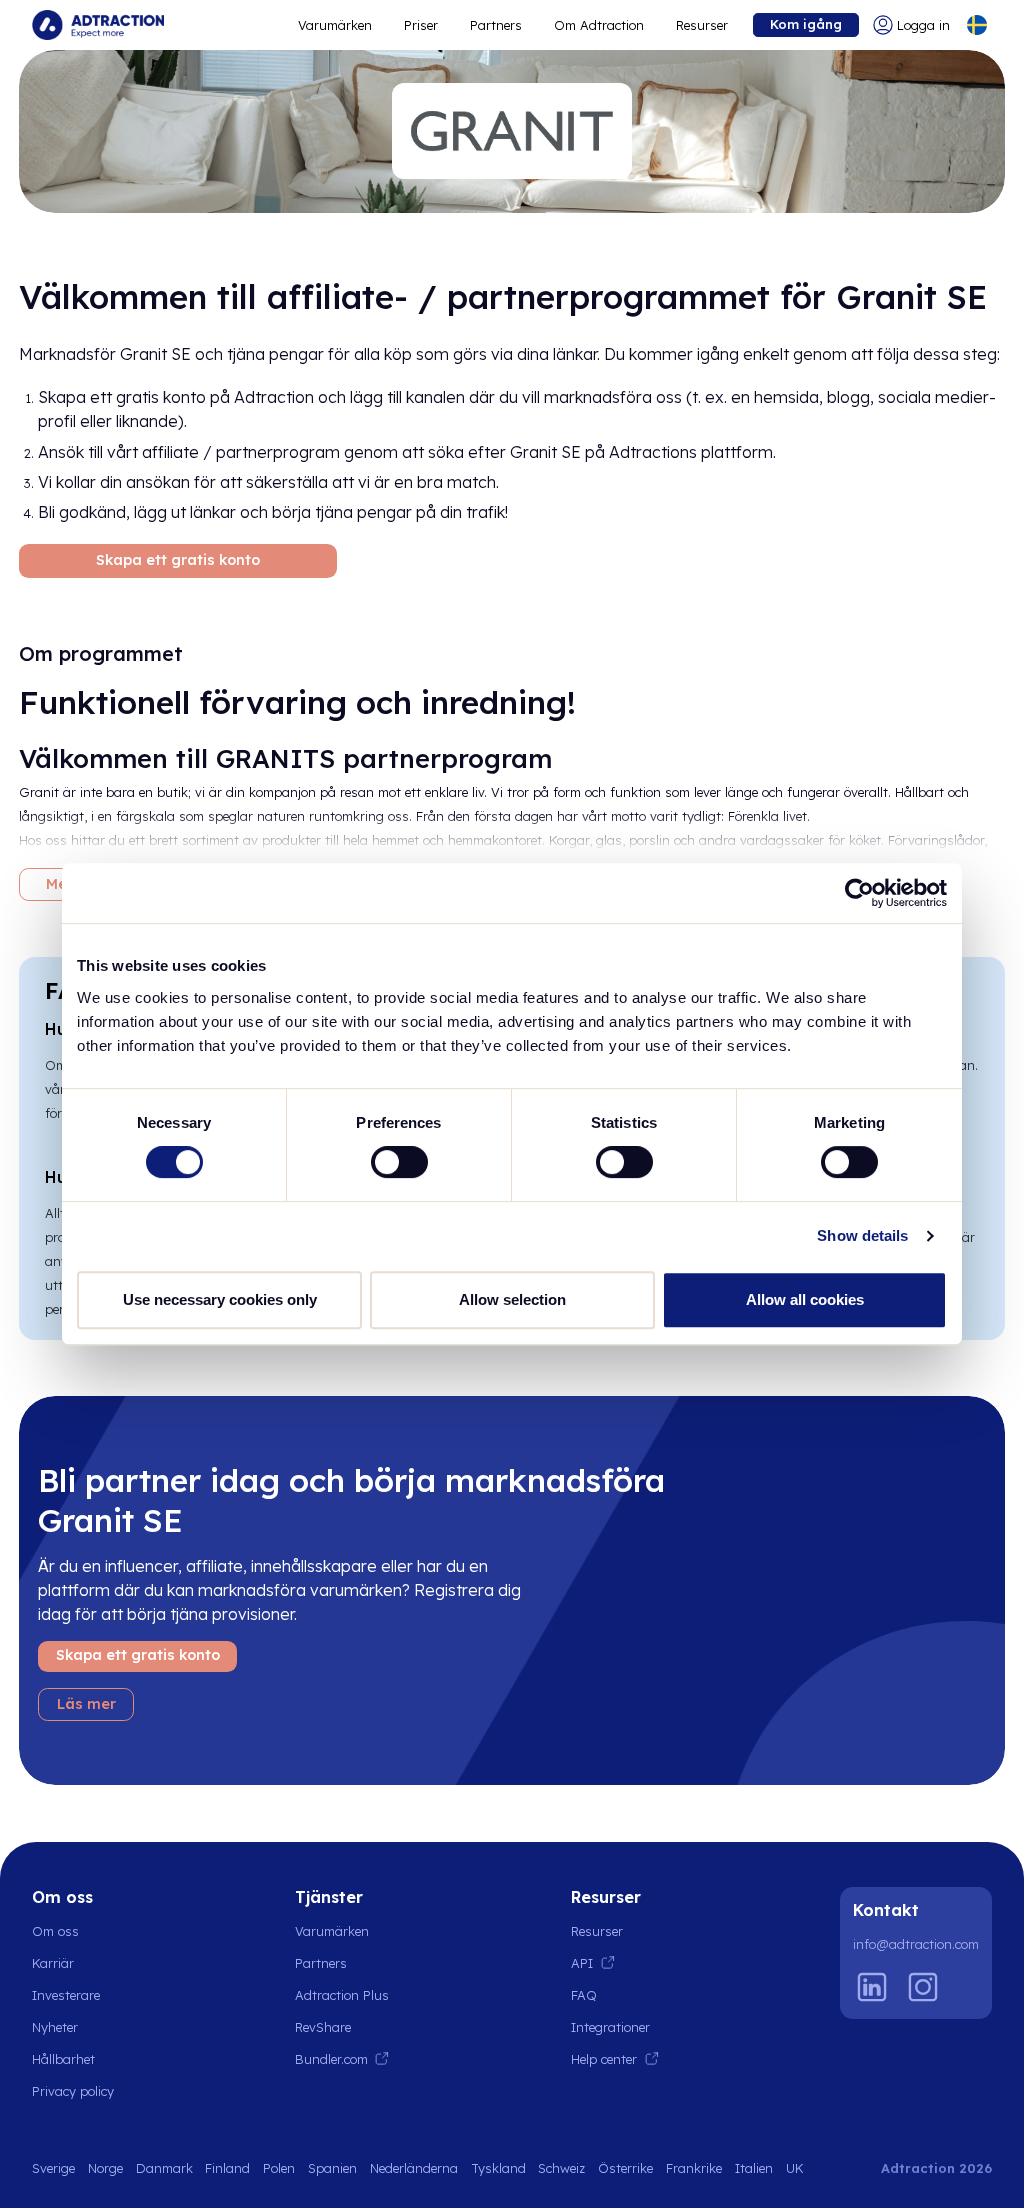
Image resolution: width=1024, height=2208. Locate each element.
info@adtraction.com (916, 1944)
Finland (227, 2168)
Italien (754, 2168)
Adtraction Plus (342, 1995)
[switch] (399, 1162)
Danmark (164, 2168)
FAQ (584, 1995)
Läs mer (86, 1704)
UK (795, 2168)
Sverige (53, 2168)
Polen (279, 2168)
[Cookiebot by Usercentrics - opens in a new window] (859, 893)
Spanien (332, 2168)
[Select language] (977, 25)
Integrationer (610, 2027)
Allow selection (512, 1299)
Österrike (625, 2168)
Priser (421, 25)
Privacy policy (73, 2091)
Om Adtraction (599, 25)
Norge (105, 2168)
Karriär (53, 1963)
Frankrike (694, 2168)
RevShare (323, 2027)
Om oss (55, 1931)
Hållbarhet (63, 2059)
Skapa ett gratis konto (178, 560)
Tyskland (498, 2168)
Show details (862, 1235)
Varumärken (335, 25)
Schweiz (561, 2168)
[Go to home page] (98, 25)
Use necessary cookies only (220, 1299)
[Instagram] (923, 1987)
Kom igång (806, 24)
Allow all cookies (805, 1299)
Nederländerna (414, 2168)
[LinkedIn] (872, 1987)
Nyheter (55, 2027)
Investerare (66, 1995)
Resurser (702, 25)
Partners (496, 25)
